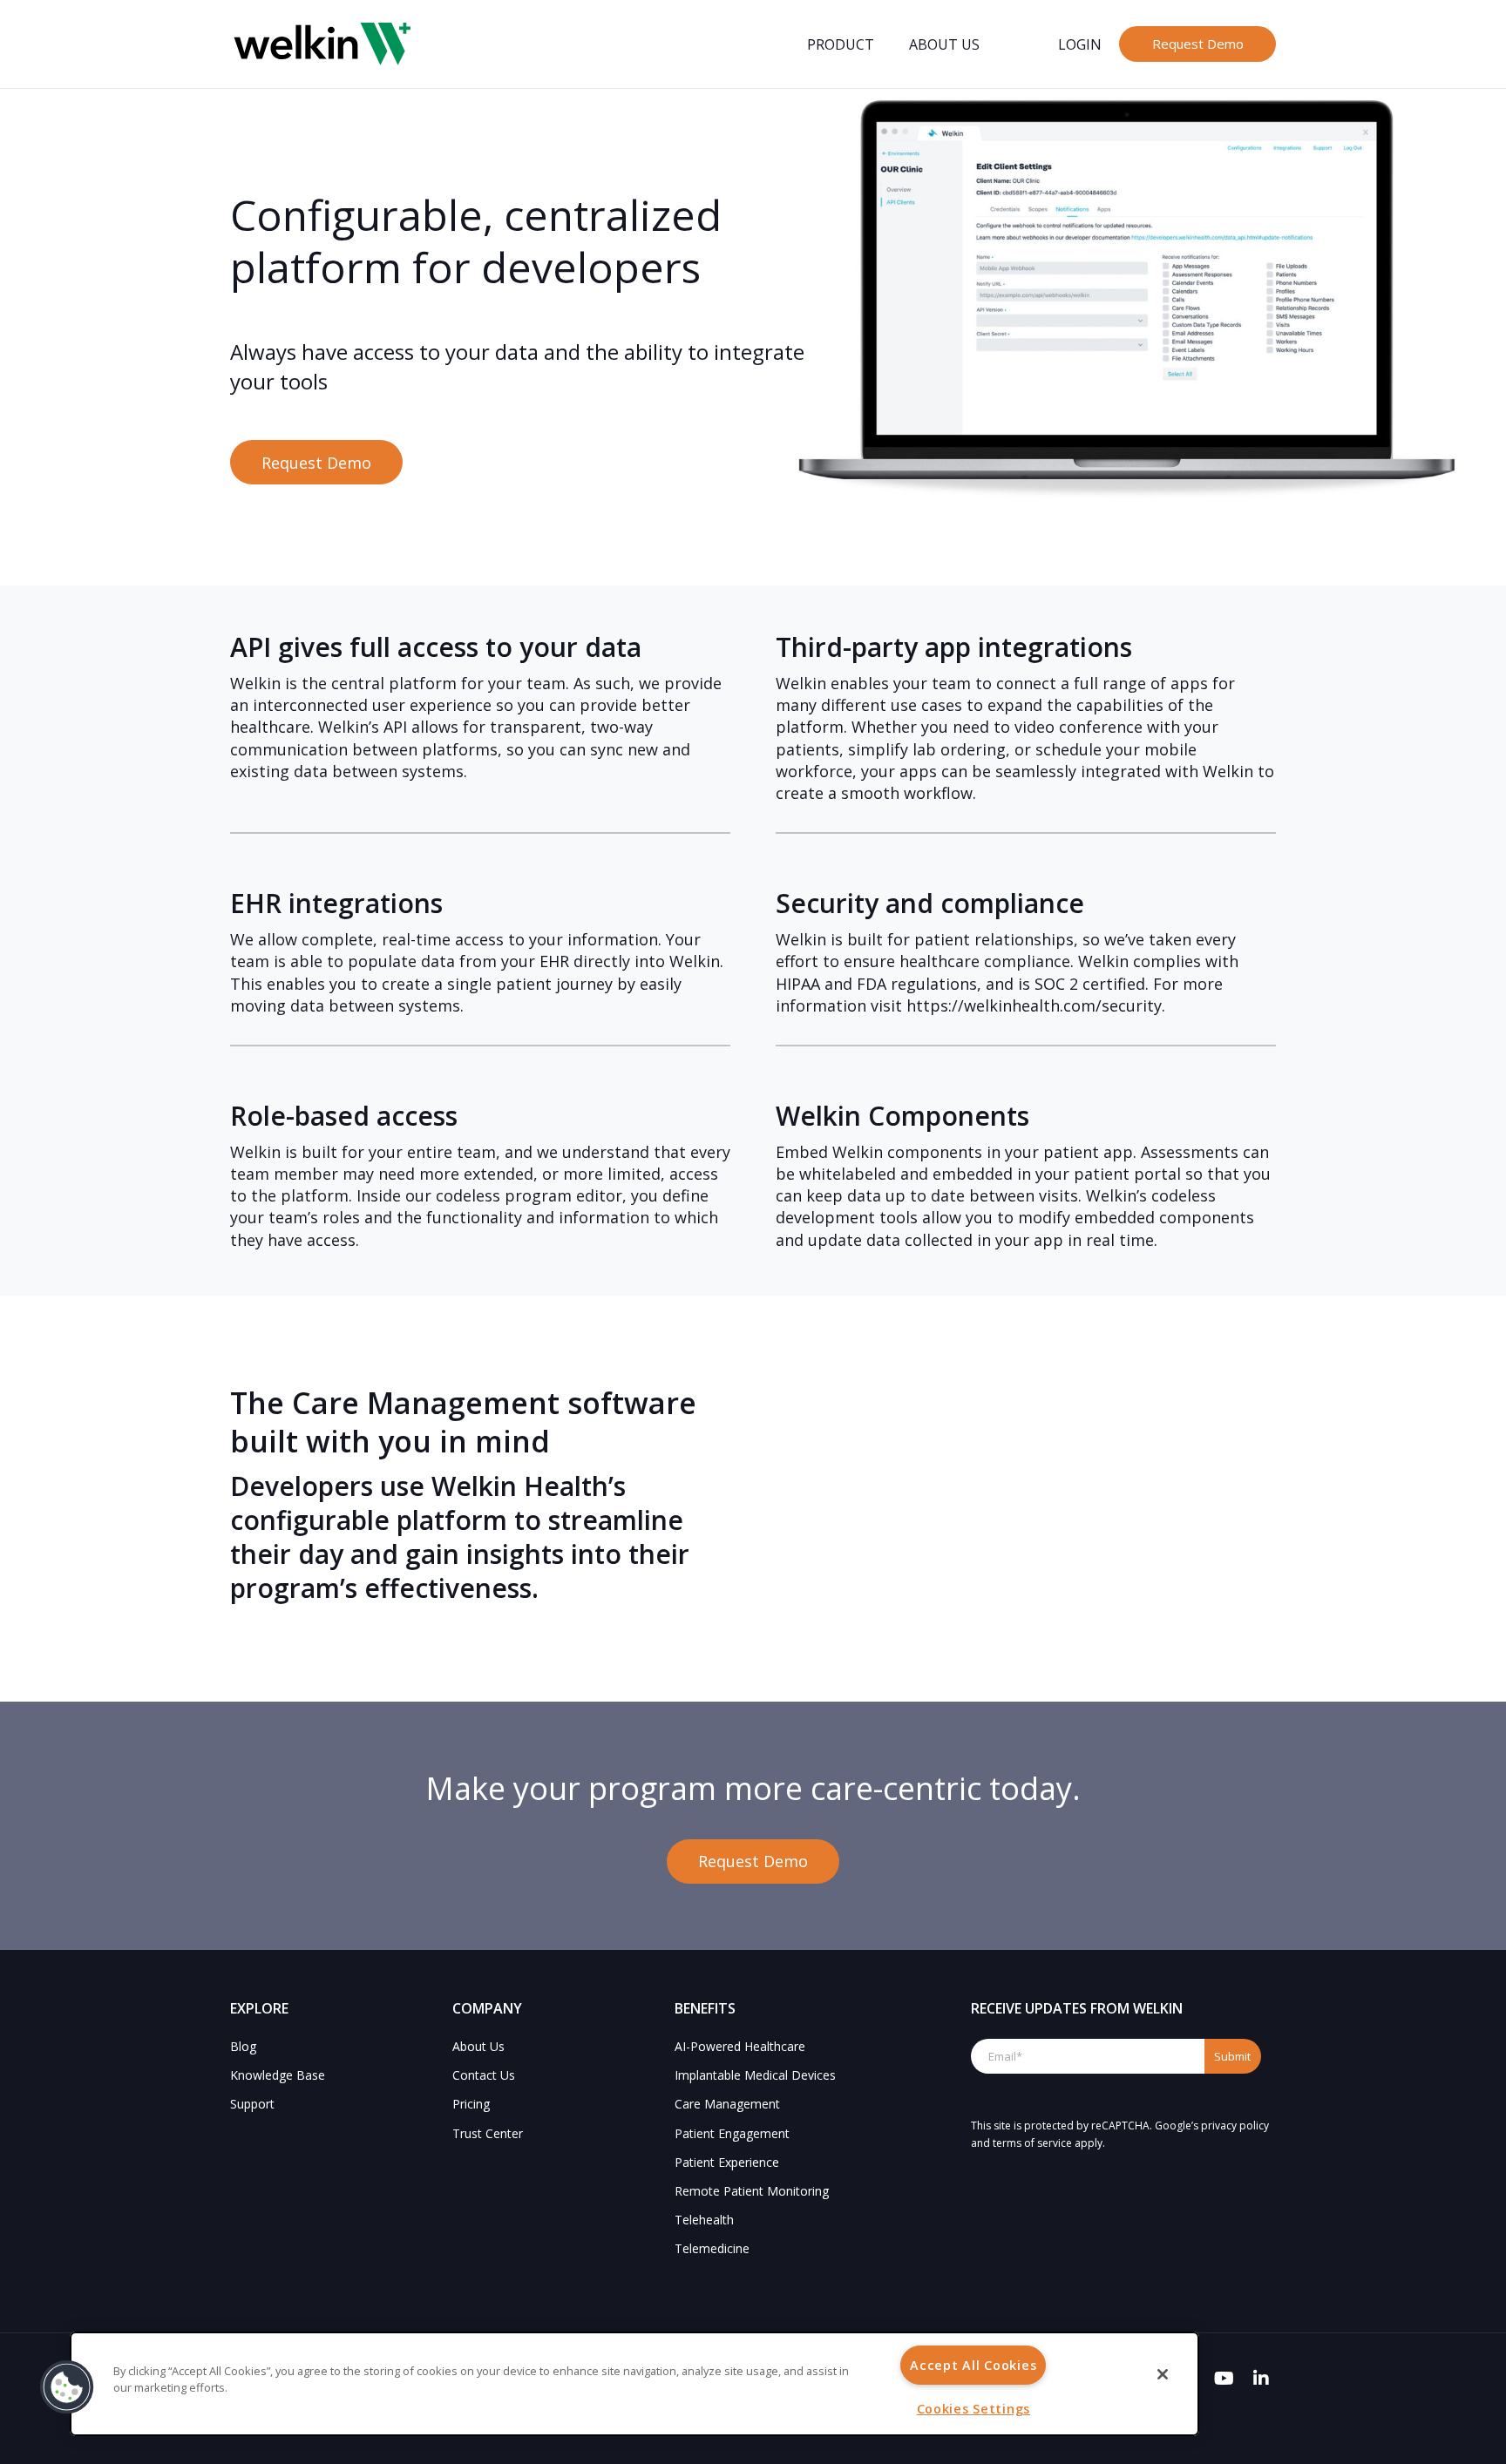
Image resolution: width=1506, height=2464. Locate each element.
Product (841, 44)
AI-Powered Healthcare (740, 2046)
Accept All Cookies (973, 2365)
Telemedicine (712, 2248)
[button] (67, 2387)
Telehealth (704, 2220)
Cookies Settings (974, 2409)
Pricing (471, 2104)
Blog (243, 2046)
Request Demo (1198, 44)
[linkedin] (1261, 2379)
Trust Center (488, 2133)
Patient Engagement (732, 2133)
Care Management (727, 2104)
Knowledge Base (278, 2075)
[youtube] (1224, 2379)
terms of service (1032, 2143)
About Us (944, 44)
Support (252, 2104)
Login (1080, 44)
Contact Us (484, 2075)
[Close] (1163, 2374)
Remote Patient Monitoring (752, 2191)
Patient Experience (727, 2162)
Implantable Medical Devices (755, 2075)
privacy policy (1235, 2126)
